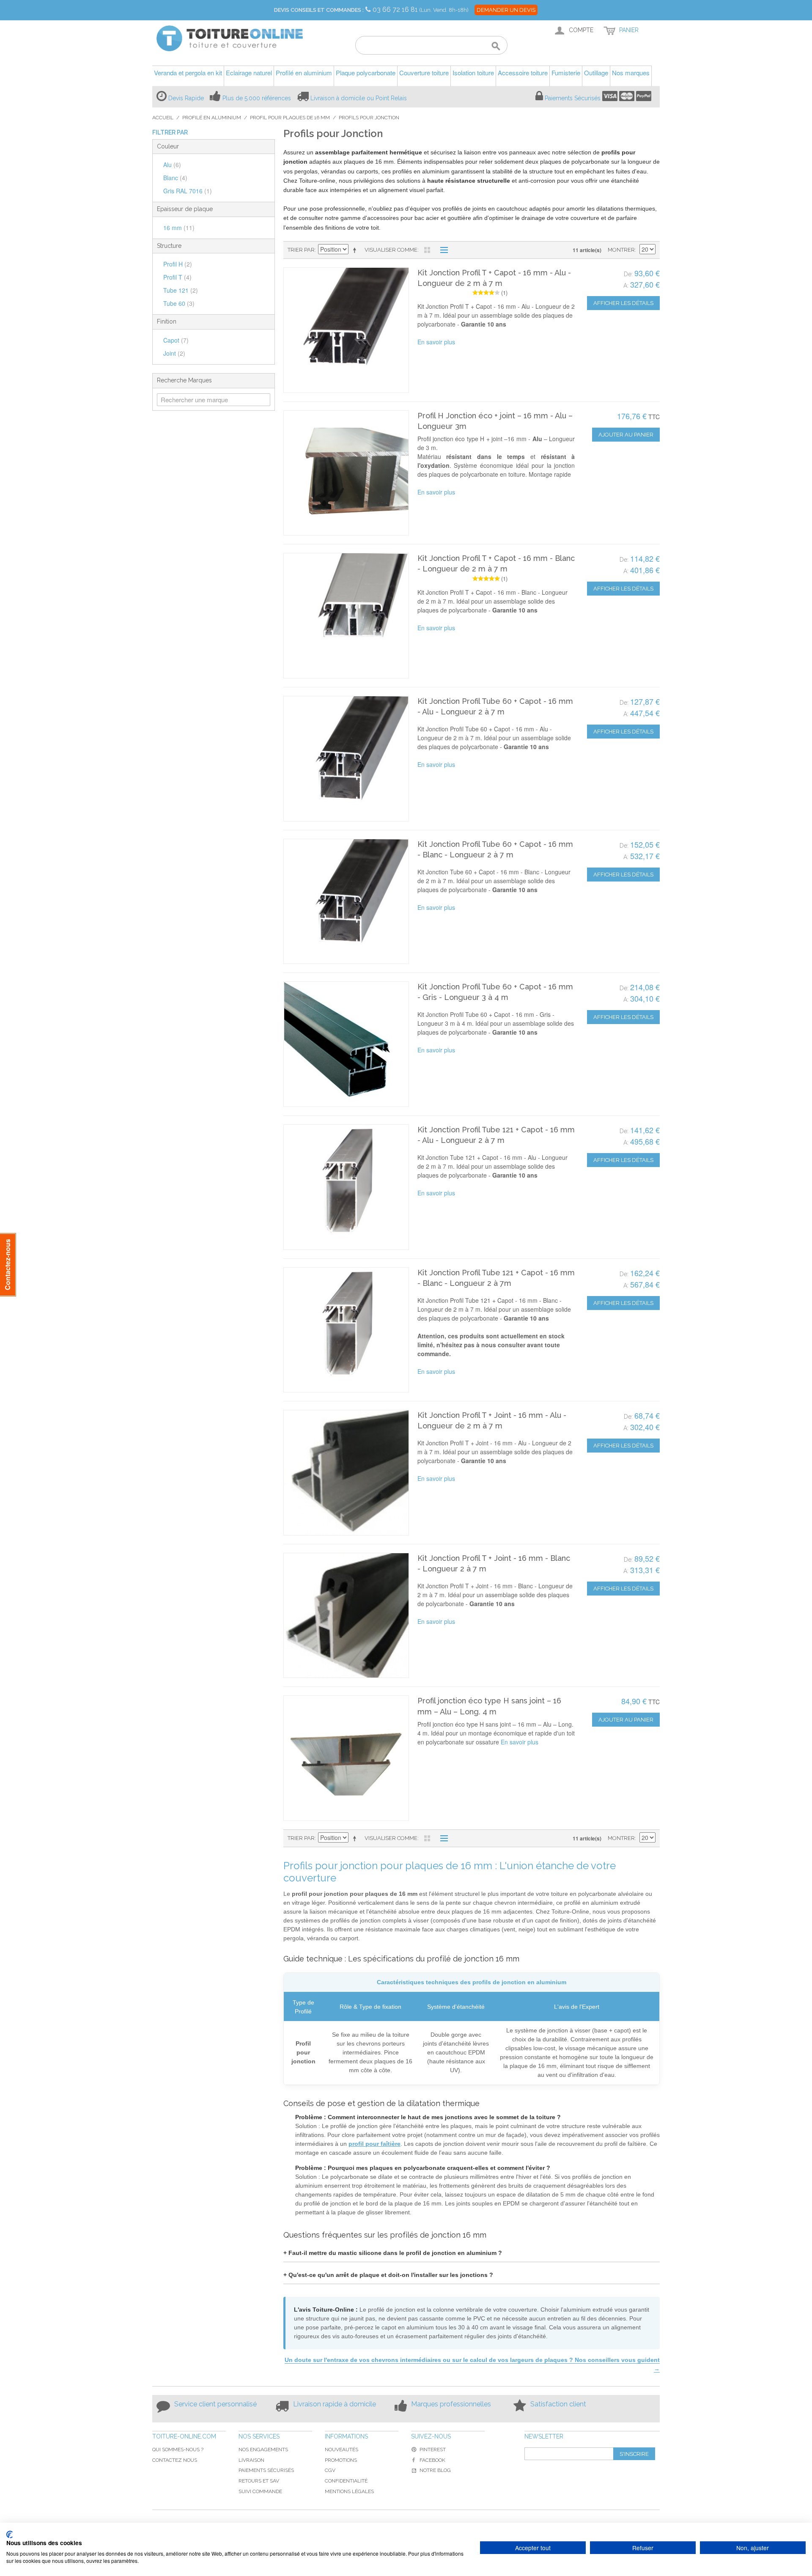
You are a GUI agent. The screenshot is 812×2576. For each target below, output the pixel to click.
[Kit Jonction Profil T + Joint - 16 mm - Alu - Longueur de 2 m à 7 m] (346, 1473)
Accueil (163, 118)
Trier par (301, 250)
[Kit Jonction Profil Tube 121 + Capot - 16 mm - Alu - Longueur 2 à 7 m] (346, 1187)
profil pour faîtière (374, 2144)
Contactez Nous (175, 2460)
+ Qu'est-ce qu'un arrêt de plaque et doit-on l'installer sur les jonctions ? (388, 2275)
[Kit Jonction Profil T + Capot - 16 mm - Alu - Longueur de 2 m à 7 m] (346, 330)
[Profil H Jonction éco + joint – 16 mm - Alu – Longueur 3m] (346, 473)
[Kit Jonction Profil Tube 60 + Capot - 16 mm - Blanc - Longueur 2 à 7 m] (346, 902)
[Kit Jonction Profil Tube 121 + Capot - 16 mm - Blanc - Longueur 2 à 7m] (346, 1330)
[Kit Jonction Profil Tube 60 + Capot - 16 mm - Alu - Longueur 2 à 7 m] (346, 759)
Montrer (621, 250)
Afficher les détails (623, 303)
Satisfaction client (558, 2404)
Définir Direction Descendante (356, 250)
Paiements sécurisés (266, 2470)
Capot (176, 340)
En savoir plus (436, 342)
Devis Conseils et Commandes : (319, 10)
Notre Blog (435, 2470)
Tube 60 (179, 303)
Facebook (432, 2460)
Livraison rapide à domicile (335, 2404)
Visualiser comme (391, 250)
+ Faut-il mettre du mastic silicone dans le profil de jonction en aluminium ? (393, 2253)
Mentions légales (349, 2491)
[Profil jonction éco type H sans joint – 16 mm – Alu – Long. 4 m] (346, 1758)
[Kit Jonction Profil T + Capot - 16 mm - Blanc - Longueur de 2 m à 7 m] (346, 616)
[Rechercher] (496, 47)
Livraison (251, 2460)
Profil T (177, 277)
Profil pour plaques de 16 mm (290, 118)
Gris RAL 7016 (188, 191)
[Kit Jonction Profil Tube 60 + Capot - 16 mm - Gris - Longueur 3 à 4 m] (346, 1044)
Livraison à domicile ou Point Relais (359, 98)
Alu (172, 165)
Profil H (178, 264)
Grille (427, 250)
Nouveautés (342, 2450)
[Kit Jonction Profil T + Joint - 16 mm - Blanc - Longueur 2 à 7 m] (346, 1616)
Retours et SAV (259, 2481)
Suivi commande (260, 2491)
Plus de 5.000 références (257, 98)
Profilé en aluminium (212, 118)
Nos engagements (263, 2450)
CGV (330, 2470)
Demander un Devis (506, 10)
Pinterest (433, 2450)
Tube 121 (181, 290)
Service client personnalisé (215, 2404)
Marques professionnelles (451, 2404)
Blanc (175, 178)
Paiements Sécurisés (573, 98)
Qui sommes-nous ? (178, 2450)
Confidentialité (346, 2481)
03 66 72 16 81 (396, 10)
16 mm (179, 228)
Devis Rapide (186, 98)
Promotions (341, 2460)
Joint (174, 353)
